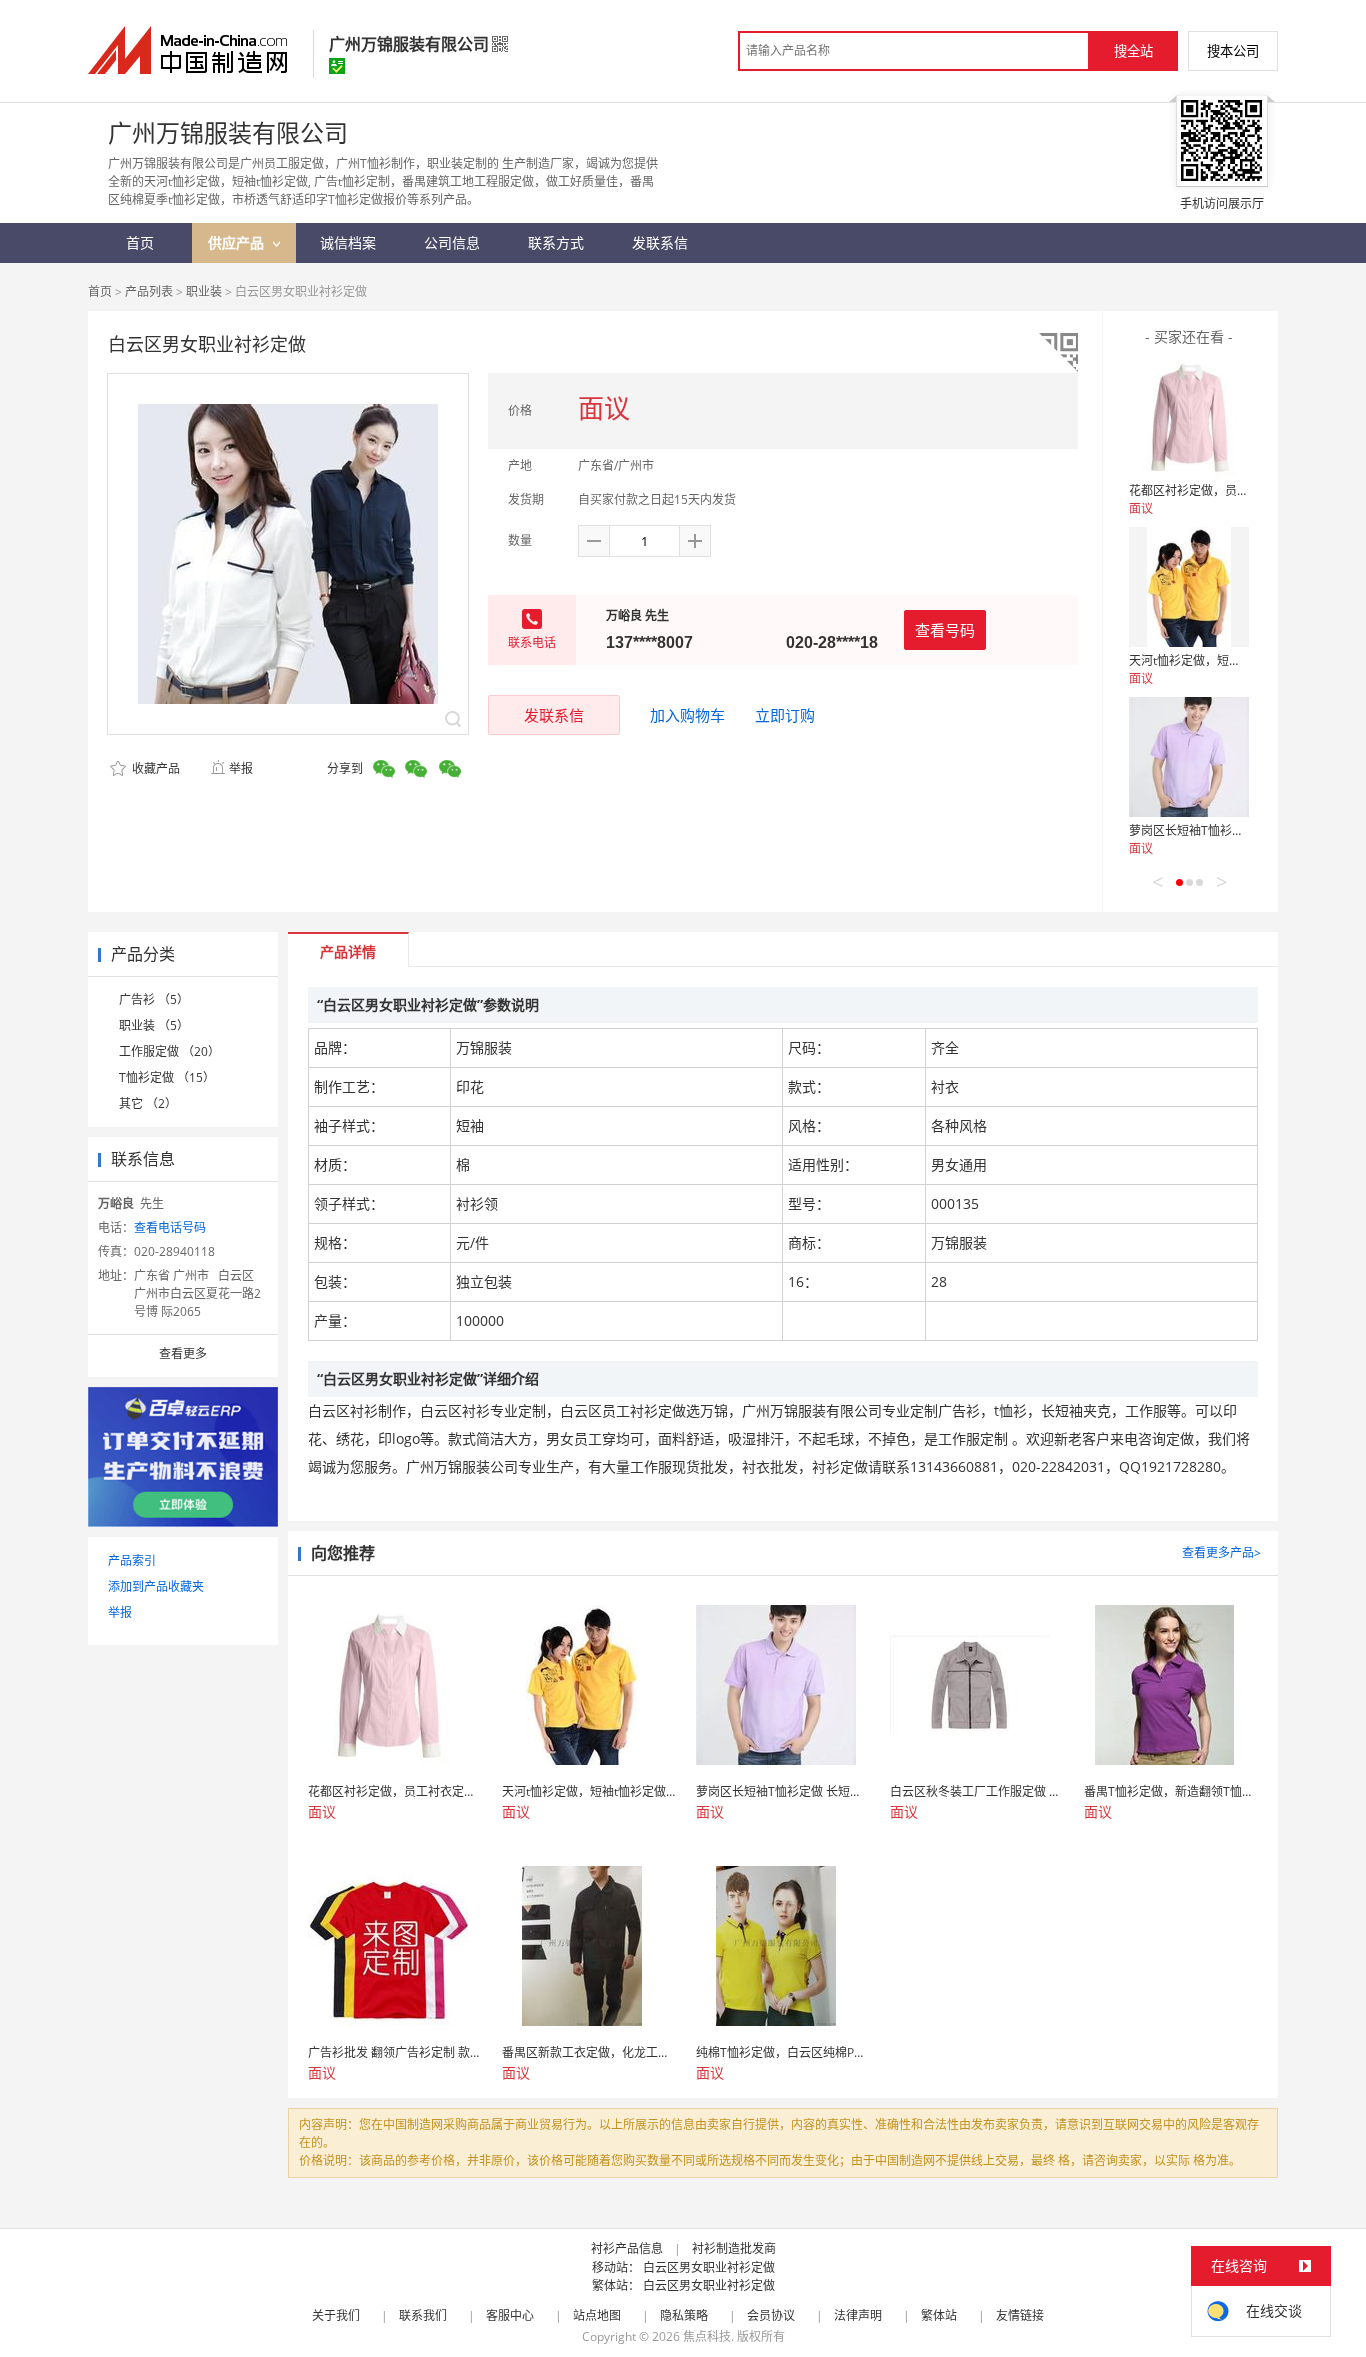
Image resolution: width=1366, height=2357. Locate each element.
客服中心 (510, 2315)
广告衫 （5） (154, 999)
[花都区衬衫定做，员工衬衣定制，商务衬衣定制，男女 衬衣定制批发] (1189, 417)
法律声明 (858, 2315)
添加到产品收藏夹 (156, 1586)
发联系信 (554, 715)
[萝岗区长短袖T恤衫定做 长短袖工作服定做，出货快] (1189, 757)
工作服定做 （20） (169, 1051)
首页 (100, 291)
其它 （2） (148, 1103)
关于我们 (336, 2315)
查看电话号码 (170, 1227)
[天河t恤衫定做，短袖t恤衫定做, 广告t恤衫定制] (1189, 587)
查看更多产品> (1221, 1552)
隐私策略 (684, 2315)
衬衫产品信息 (627, 2248)
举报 (241, 768)
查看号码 (945, 630)
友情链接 (1020, 2315)
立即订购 (785, 715)
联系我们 (423, 2315)
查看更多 (183, 1353)
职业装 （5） (154, 1025)
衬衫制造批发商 (734, 2248)
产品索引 (132, 1560)
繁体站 (939, 2315)
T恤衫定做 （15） (167, 1077)
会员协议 (771, 2315)
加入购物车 (687, 715)
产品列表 (149, 291)
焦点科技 (707, 2336)
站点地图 (597, 2315)
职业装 (204, 291)
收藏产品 (154, 768)
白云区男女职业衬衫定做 (709, 2267)
